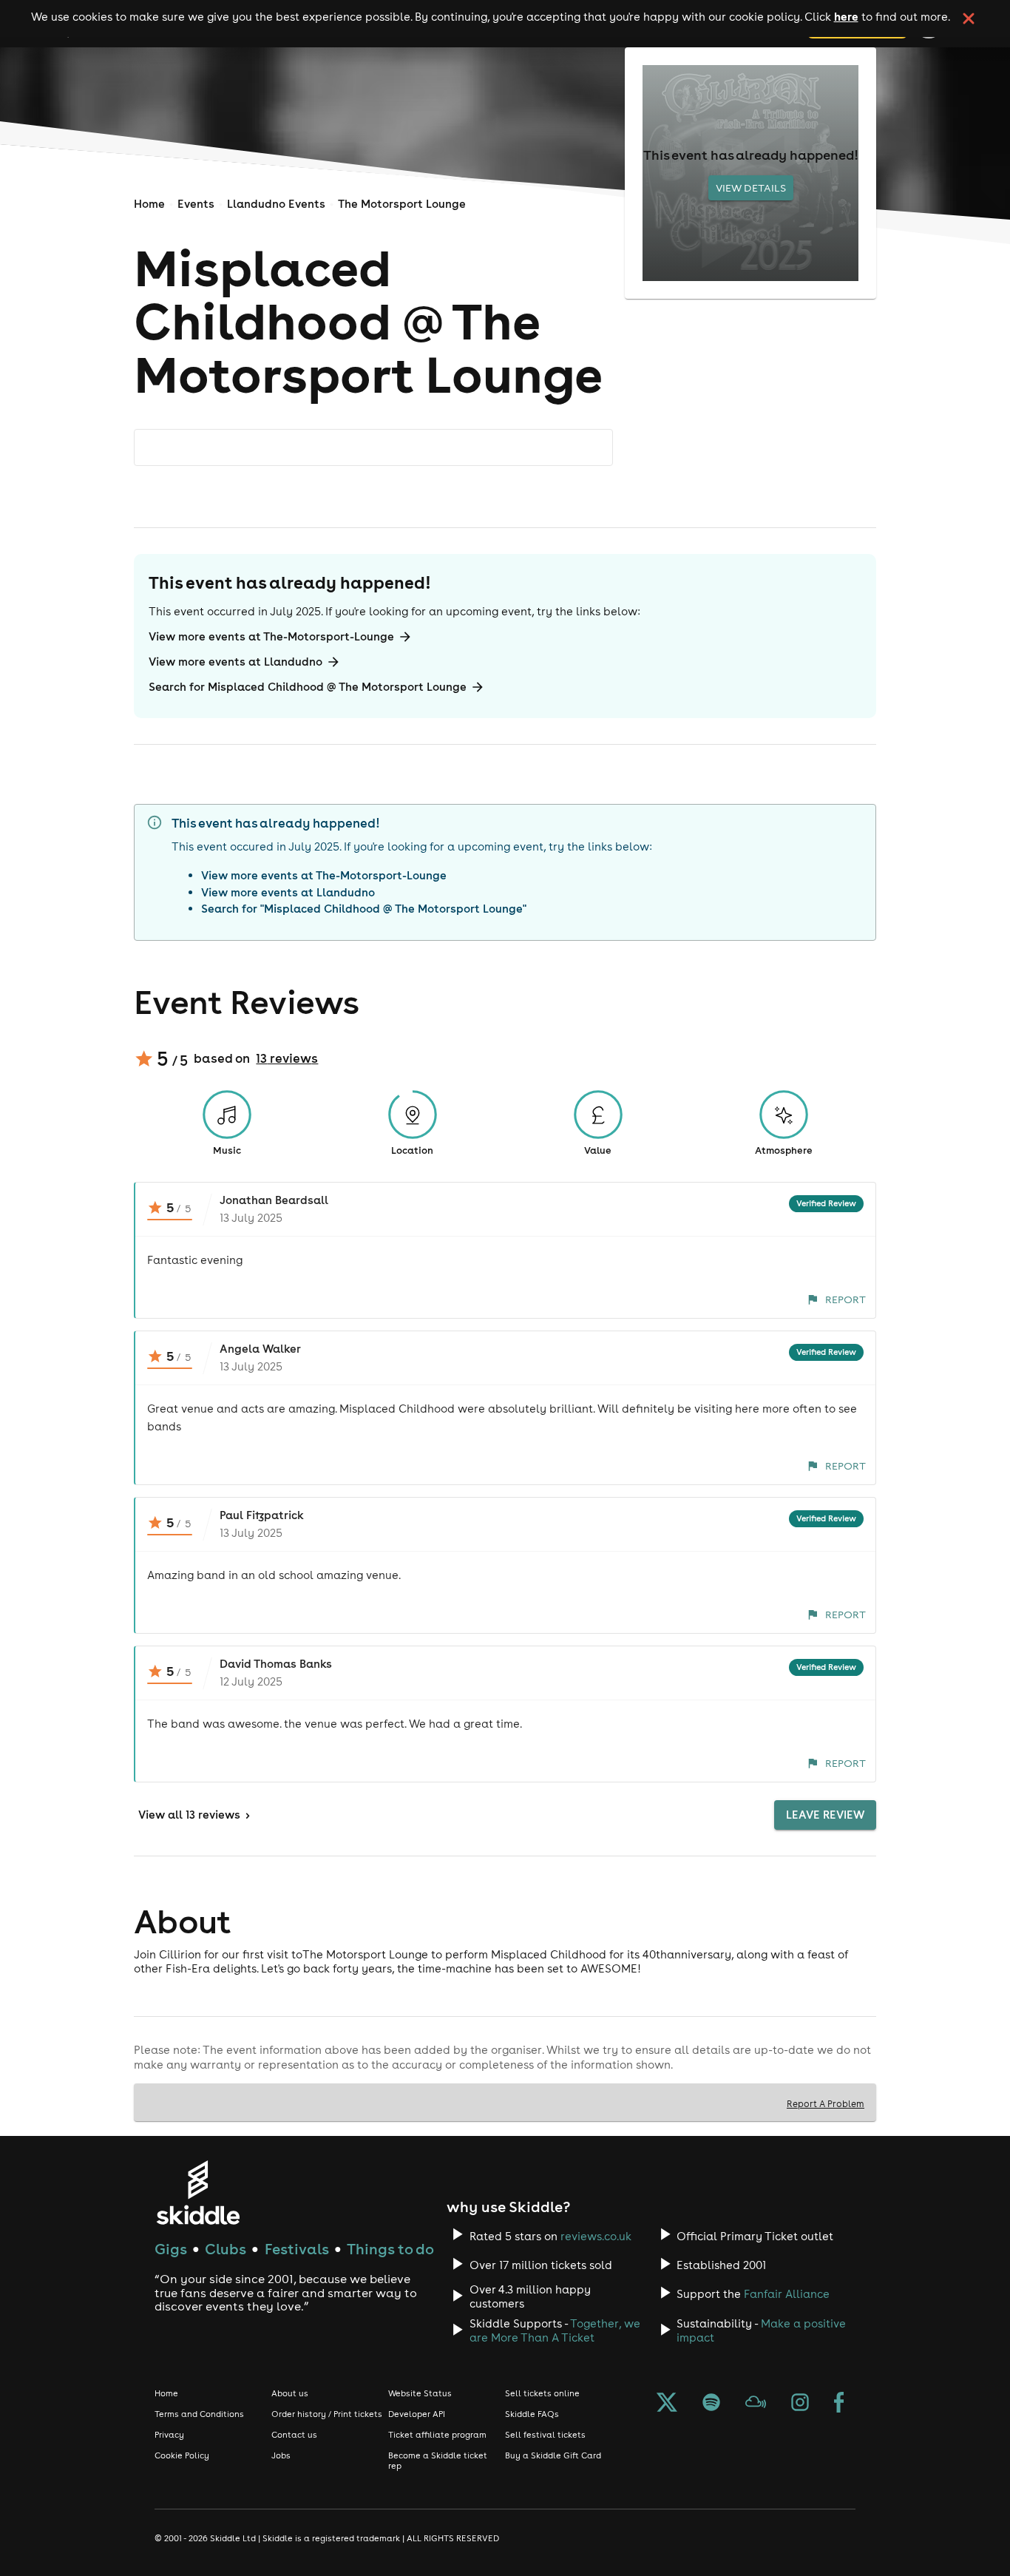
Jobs (281, 2455)
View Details (751, 188)
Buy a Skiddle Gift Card (553, 2455)
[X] (667, 2404)
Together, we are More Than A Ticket (555, 2330)
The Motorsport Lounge (402, 204)
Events (196, 204)
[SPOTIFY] (711, 2404)
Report (845, 1299)
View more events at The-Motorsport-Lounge (271, 636)
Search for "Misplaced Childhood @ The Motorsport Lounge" (364, 909)
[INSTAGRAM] (800, 2404)
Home (149, 204)
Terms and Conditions (199, 2414)
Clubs (226, 2249)
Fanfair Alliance (787, 2294)
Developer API (417, 2414)
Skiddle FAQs (532, 2414)
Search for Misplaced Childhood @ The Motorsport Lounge (308, 687)
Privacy (169, 2435)
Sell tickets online (542, 2393)
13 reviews (287, 1058)
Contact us (294, 2435)
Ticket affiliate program (437, 2435)
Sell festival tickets (545, 2435)
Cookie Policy (182, 2455)
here (846, 16)
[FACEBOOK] (839, 2404)
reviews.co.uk (596, 2236)
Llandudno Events (276, 204)
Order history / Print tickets (327, 2414)
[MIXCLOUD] (756, 2404)
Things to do (390, 2249)
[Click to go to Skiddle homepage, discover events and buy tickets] (198, 2193)
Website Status (420, 2393)
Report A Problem (826, 2103)
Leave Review (825, 1815)
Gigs (171, 2249)
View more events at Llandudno (235, 662)
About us (290, 2393)
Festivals (297, 2249)
